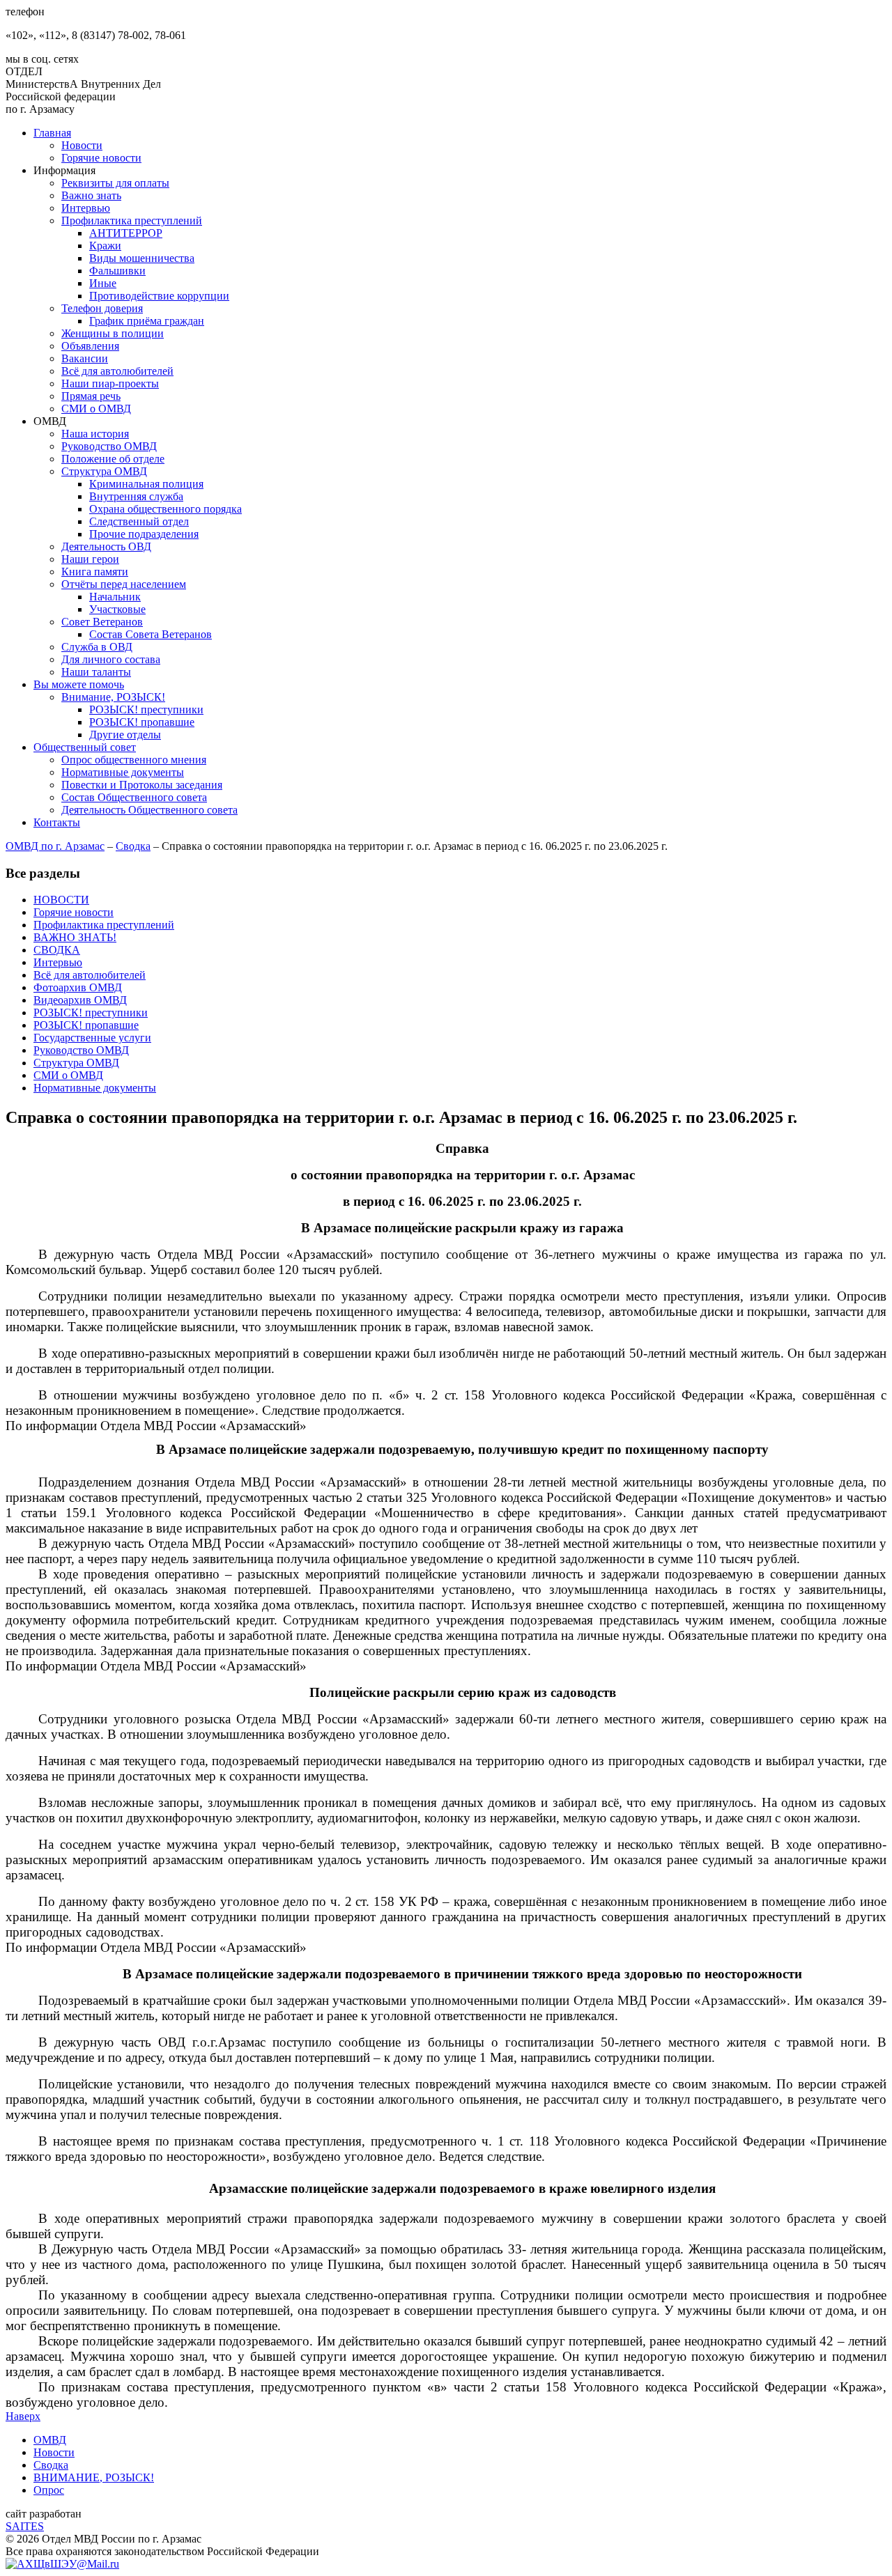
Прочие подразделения (144, 534)
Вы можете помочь (79, 684)
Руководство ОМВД (109, 446)
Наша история (95, 434)
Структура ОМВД (104, 471)
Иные (103, 283)
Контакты (57, 822)
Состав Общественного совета (134, 797)
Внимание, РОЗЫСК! (113, 697)
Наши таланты (96, 672)
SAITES (25, 2526)
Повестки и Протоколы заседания (142, 785)
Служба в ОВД (97, 647)
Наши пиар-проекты (110, 383)
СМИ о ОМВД (96, 409)
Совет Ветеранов (102, 622)
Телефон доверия (102, 308)
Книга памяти (95, 572)
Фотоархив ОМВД (78, 987)
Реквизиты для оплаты (115, 183)
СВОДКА (57, 950)
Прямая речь (91, 396)
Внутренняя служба (136, 496)
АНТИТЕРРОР (126, 233)
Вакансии (85, 358)
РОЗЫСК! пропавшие (142, 722)
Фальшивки (117, 271)
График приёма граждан (147, 321)
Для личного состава (111, 659)
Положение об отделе (113, 459)
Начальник (115, 597)
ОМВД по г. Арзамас (55, 846)
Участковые (117, 609)
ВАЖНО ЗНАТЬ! (75, 937)
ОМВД (50, 2440)
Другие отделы (125, 735)
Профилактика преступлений (132, 220)
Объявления (90, 346)
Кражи (105, 246)
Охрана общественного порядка (166, 509)
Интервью (86, 208)
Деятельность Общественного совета (149, 810)
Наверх (23, 2416)
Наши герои (90, 559)
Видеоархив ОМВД (80, 1000)
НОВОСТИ (61, 900)
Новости (82, 145)
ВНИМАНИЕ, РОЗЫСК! (94, 2477)
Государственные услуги (92, 1038)
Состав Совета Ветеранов (151, 634)
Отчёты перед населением (124, 584)
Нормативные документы (123, 772)
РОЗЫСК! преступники (146, 709)
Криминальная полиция (146, 484)
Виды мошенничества (142, 258)
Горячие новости (101, 158)
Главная (52, 133)
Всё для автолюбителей (117, 371)
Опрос (49, 2490)
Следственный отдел (139, 521)
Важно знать (91, 195)
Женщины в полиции (113, 333)
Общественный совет (85, 747)
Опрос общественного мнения (134, 760)
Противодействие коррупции (159, 296)
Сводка (133, 846)
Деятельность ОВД (106, 546)
